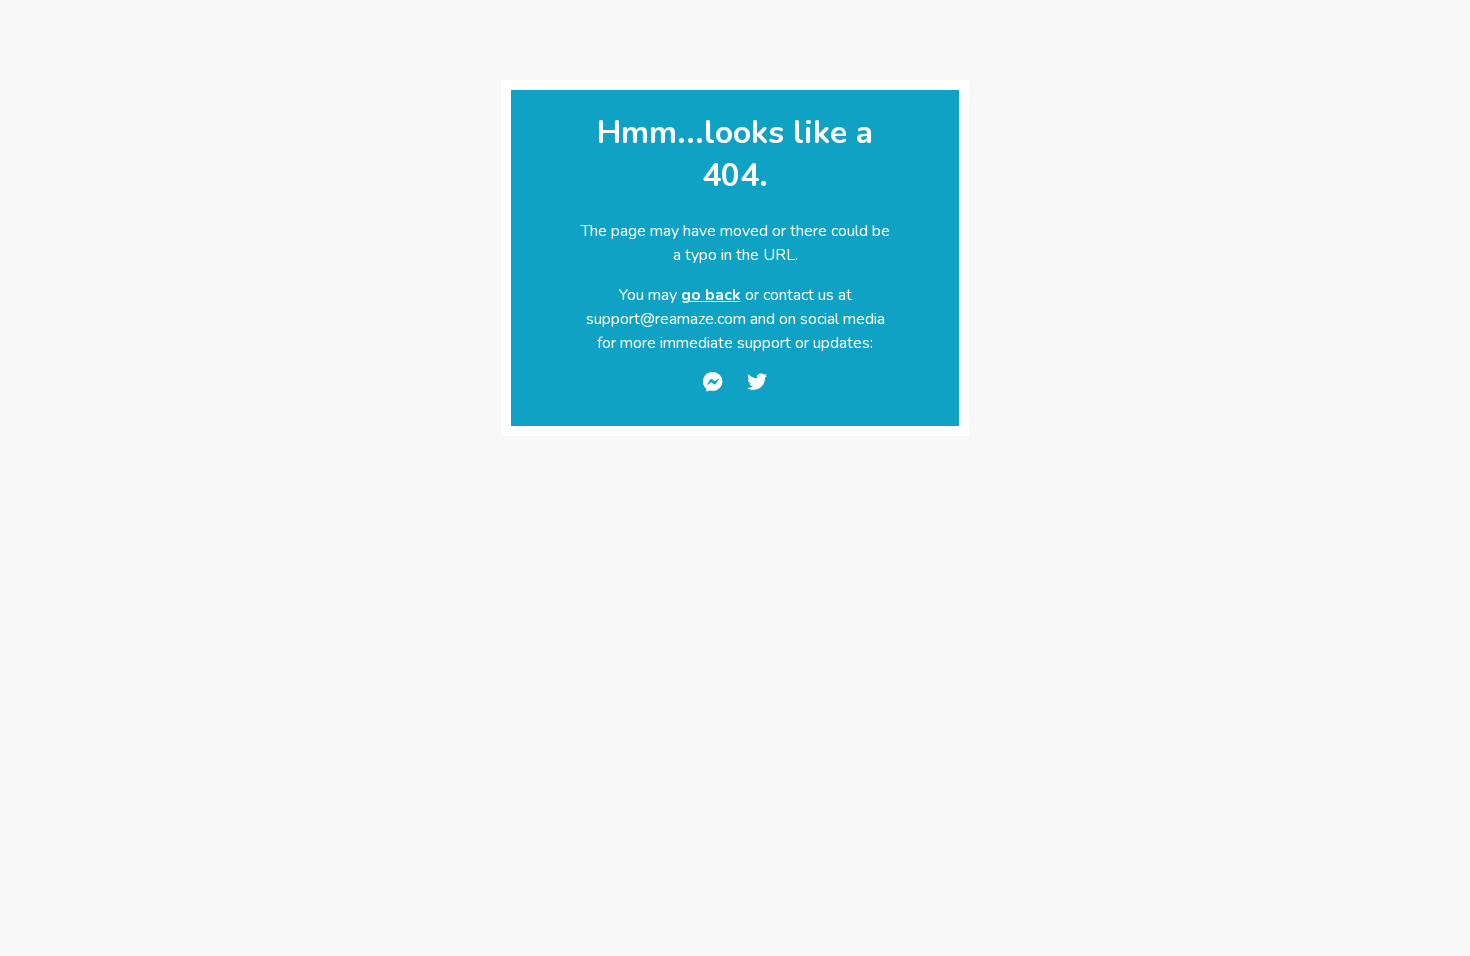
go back (711, 295)
